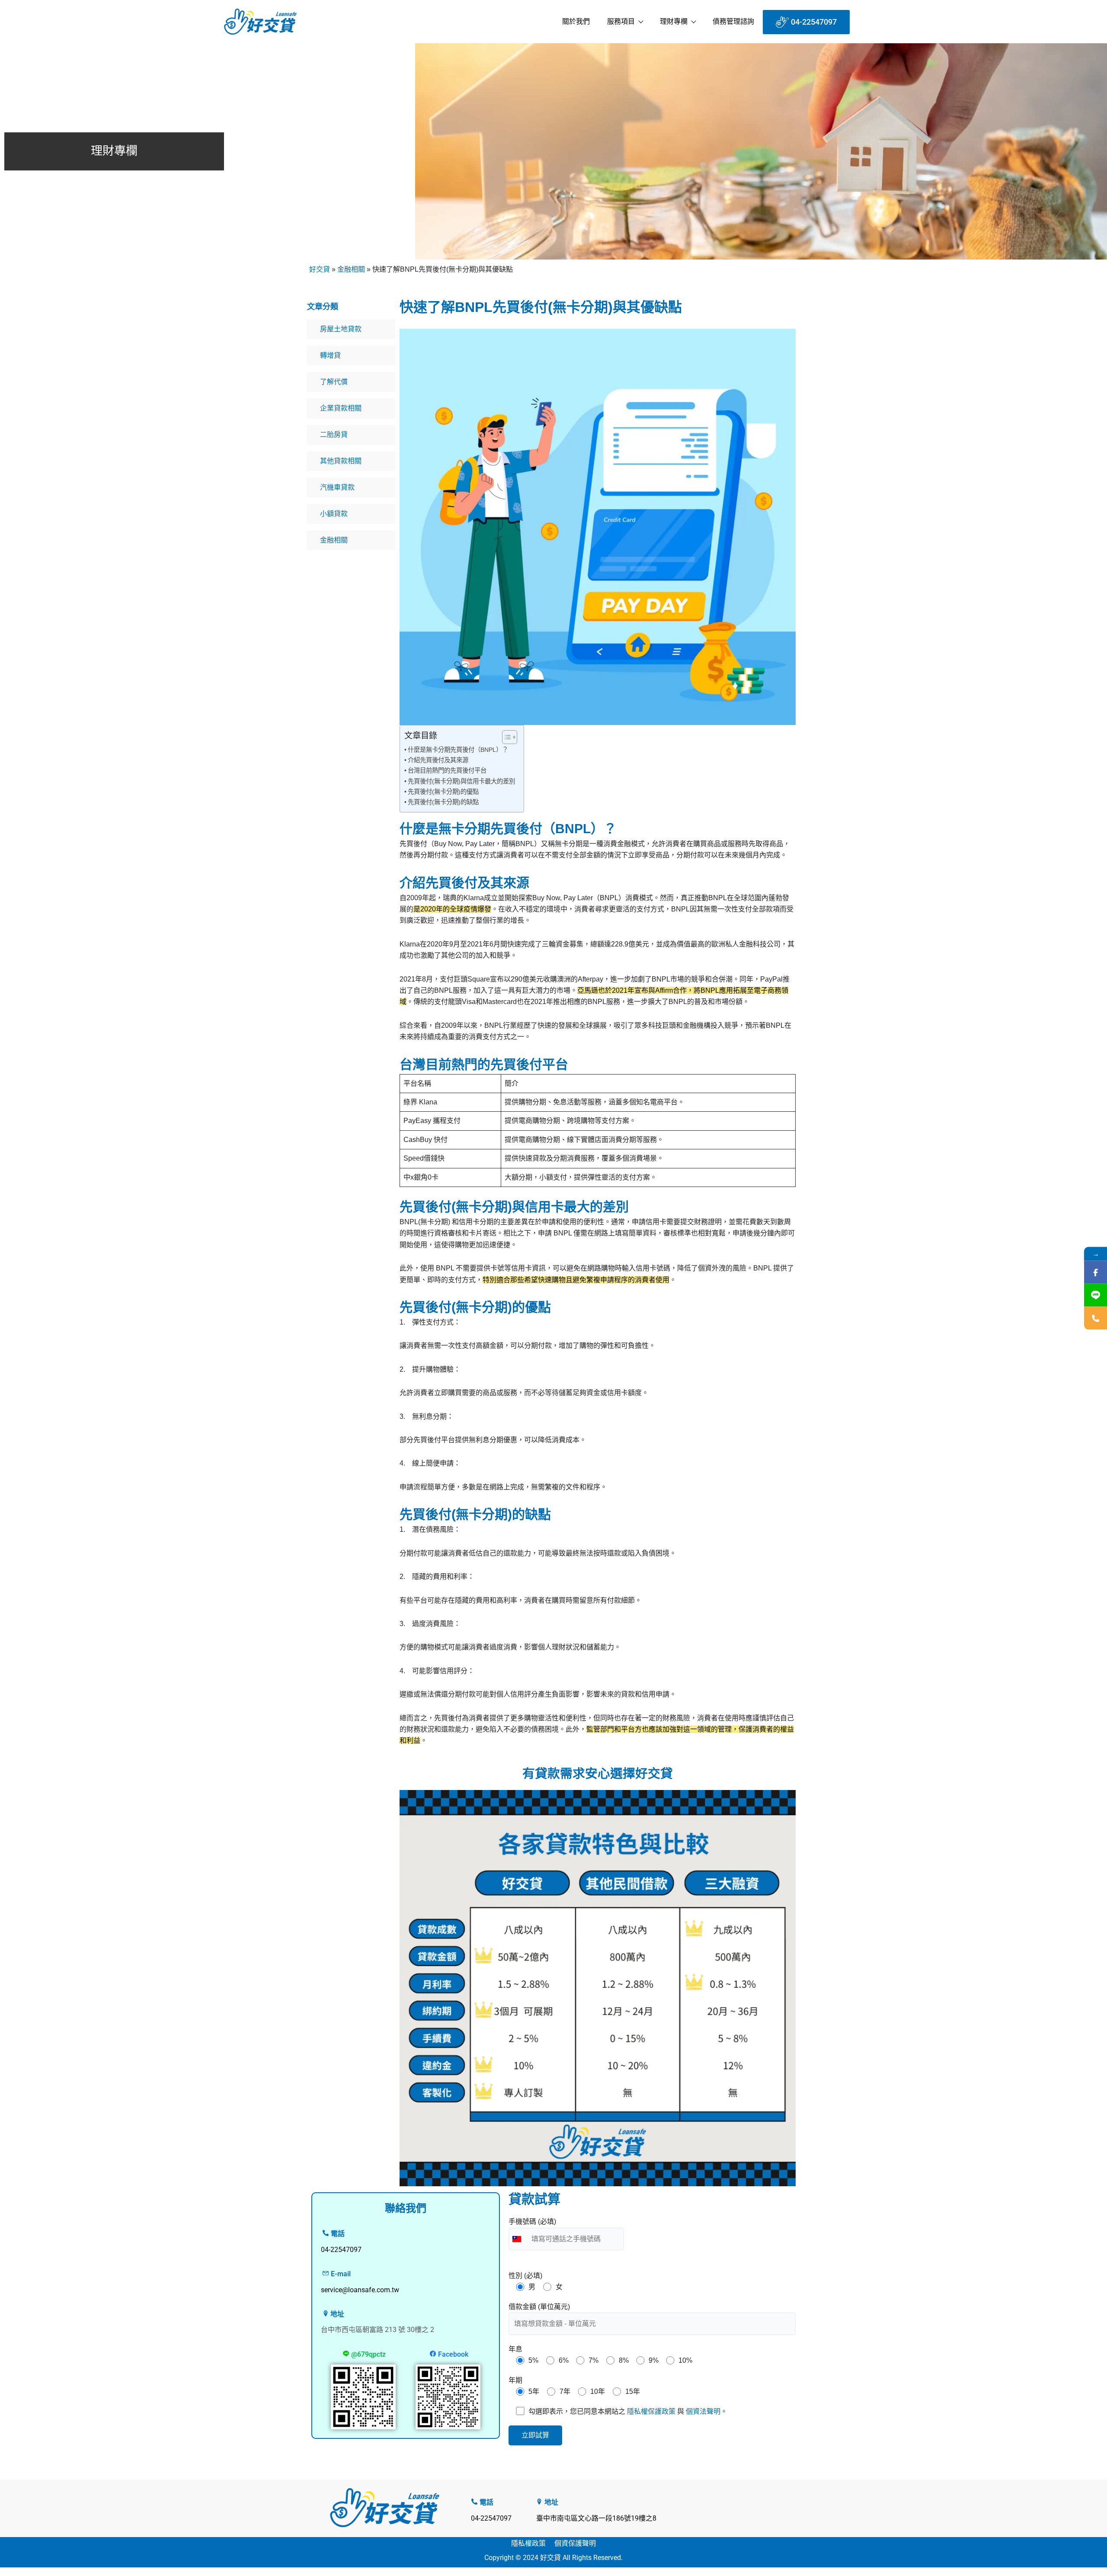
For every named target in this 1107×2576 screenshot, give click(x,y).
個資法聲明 (703, 2411)
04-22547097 (491, 2518)
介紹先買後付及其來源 (438, 760)
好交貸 (320, 269)
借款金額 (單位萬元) (539, 2307)
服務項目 (621, 21)
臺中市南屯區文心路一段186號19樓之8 (596, 2518)
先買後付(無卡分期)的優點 (443, 792)
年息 (515, 2349)
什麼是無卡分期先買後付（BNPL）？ (458, 750)
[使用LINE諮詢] (1096, 1295)
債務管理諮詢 (733, 21)
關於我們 (576, 21)
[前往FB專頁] (1096, 1272)
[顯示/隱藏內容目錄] (505, 737)
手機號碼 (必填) (532, 2222)
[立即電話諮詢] (1096, 1318)
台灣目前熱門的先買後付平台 (447, 770)
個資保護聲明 (575, 2543)
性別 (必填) (525, 2276)
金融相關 (351, 269)
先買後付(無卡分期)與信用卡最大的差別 (461, 781)
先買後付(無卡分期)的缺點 (443, 802)
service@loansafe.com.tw (360, 2290)
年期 (515, 2380)
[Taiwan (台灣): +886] (519, 2239)
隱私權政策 (528, 2543)
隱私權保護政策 (651, 2411)
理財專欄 (674, 21)
